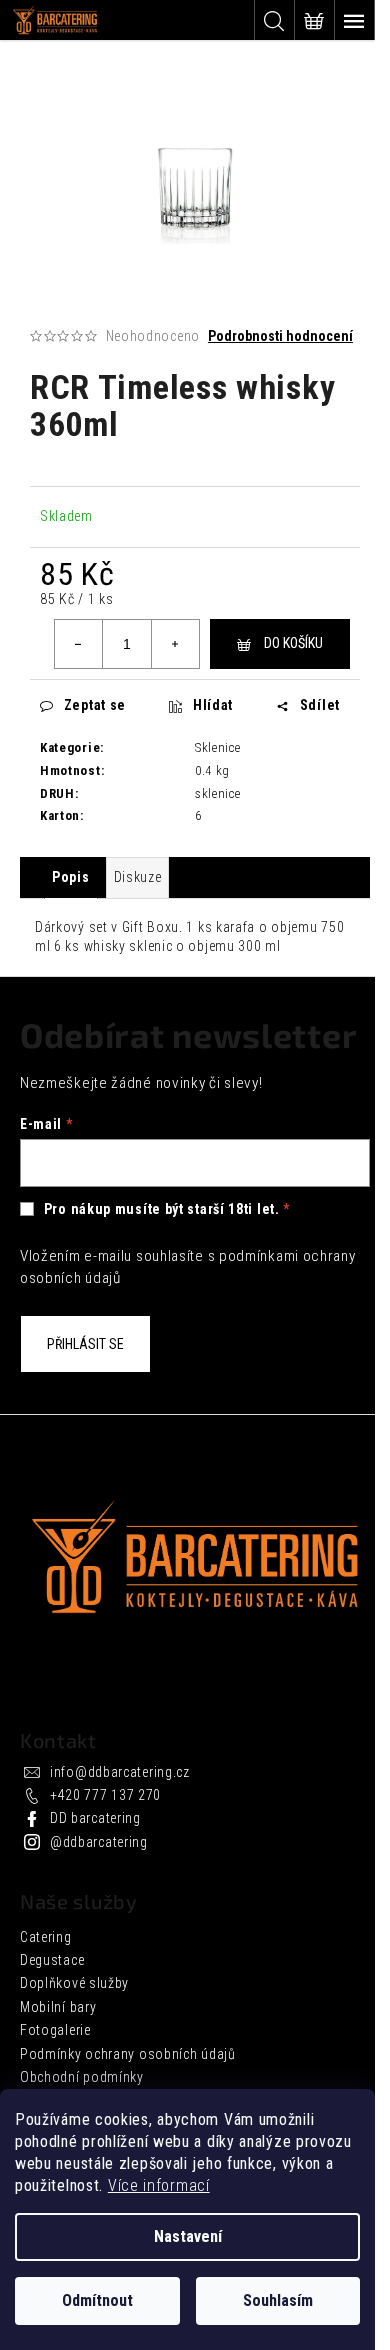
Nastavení (188, 2236)
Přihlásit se (85, 1344)
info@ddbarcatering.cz (120, 1772)
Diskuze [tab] (138, 877)
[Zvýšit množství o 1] (175, 644)
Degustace (52, 1960)
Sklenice (218, 747)
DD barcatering (95, 1818)
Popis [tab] (71, 877)
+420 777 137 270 (105, 1795)
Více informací (159, 2185)
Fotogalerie (55, 2030)
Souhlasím (278, 2300)
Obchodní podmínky (82, 2077)
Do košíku (293, 643)
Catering (46, 1937)
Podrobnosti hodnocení (280, 336)
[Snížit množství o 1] (79, 644)
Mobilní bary (58, 2007)
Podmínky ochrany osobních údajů (128, 2054)
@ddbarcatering (99, 1842)
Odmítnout (97, 2300)
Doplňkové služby (74, 1983)
